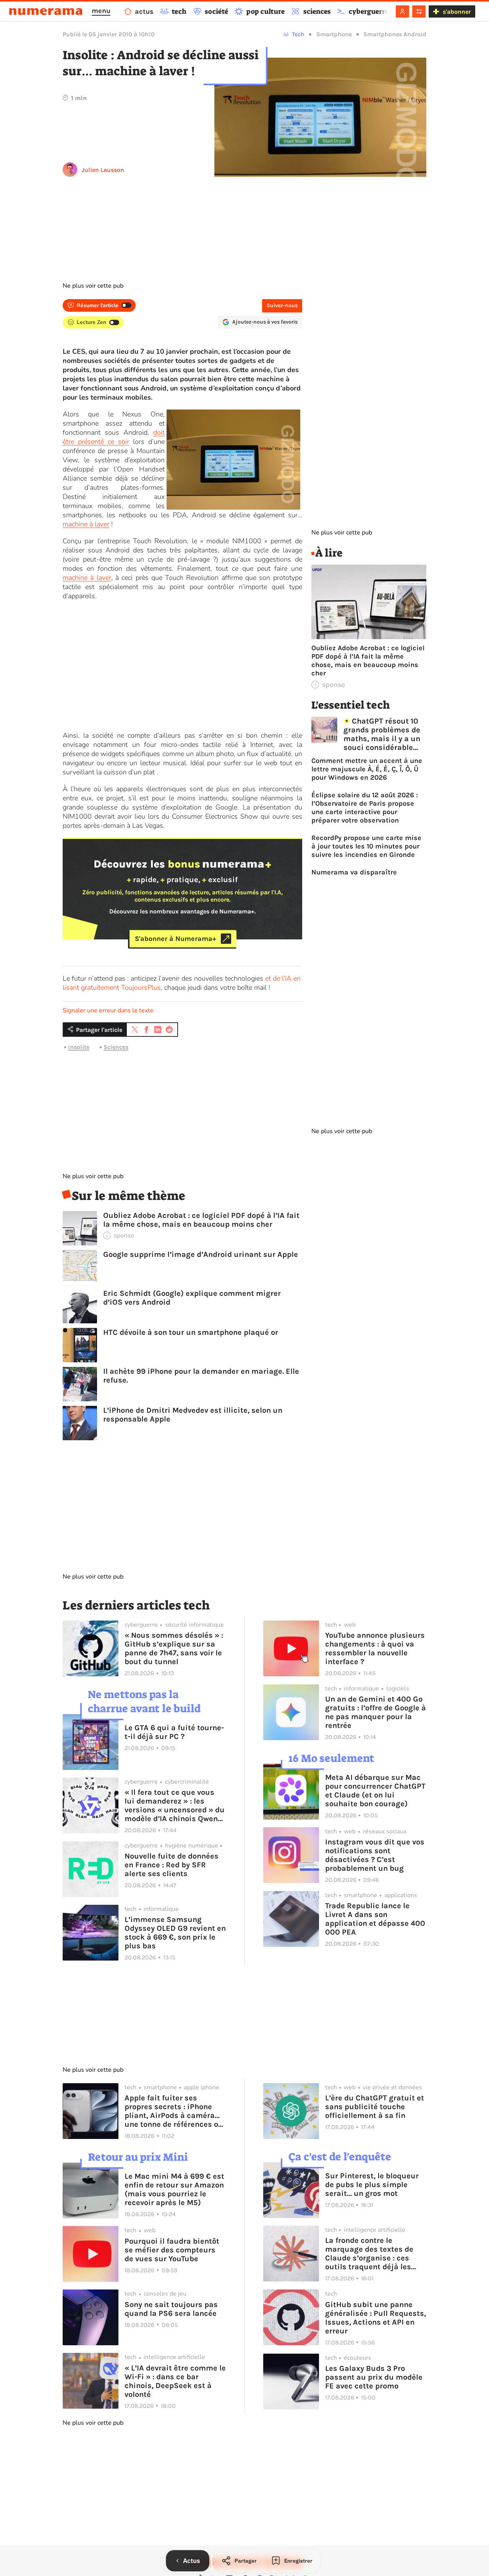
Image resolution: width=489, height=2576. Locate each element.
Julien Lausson (103, 170)
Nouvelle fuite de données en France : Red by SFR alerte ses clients (172, 1865)
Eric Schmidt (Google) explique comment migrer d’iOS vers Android (192, 1298)
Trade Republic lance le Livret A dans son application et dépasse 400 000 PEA (375, 1919)
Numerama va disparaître (354, 872)
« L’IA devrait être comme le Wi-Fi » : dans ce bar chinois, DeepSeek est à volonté (175, 2381)
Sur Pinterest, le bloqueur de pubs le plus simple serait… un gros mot (372, 2185)
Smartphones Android (395, 34)
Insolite (79, 1047)
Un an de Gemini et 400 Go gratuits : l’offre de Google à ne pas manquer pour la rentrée (376, 1712)
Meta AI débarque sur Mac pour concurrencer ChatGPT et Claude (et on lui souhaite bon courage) (375, 1791)
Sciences (116, 1047)
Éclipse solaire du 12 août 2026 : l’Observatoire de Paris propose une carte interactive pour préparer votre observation (365, 808)
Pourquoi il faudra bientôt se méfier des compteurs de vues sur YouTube (172, 2250)
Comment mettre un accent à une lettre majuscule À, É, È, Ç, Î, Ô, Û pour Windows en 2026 (367, 769)
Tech (298, 34)
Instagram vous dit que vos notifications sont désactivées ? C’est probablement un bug (375, 1855)
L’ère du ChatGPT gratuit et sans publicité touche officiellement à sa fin (375, 2107)
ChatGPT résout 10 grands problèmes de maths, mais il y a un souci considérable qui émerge (382, 734)
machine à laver (86, 524)
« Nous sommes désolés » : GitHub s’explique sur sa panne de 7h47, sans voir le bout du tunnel (174, 1648)
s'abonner (457, 12)
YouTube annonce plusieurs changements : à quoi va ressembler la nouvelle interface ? (375, 1648)
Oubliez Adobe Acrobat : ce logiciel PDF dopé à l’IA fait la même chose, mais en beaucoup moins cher (201, 1220)
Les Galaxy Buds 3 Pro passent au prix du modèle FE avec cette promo (374, 2377)
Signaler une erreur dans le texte (108, 1010)
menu (101, 11)
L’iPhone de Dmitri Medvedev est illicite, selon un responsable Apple (193, 1415)
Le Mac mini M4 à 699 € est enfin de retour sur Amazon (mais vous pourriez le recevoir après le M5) (174, 2189)
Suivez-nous (282, 305)
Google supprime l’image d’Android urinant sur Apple (201, 1254)
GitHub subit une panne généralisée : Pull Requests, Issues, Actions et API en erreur (376, 2318)
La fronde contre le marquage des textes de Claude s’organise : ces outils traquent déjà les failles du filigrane (369, 2254)
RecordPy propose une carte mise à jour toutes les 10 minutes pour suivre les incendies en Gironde (366, 846)
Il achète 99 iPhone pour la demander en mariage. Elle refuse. (201, 1376)
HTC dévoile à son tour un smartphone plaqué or (191, 1332)
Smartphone (334, 34)
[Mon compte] (402, 11)
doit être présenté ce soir (114, 437)
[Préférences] (419, 11)
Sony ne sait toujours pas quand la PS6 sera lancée (171, 2309)
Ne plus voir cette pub (93, 286)
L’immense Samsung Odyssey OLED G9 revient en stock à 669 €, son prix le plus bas (175, 1933)
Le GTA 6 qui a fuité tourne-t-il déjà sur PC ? (174, 1732)
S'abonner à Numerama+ (176, 939)
